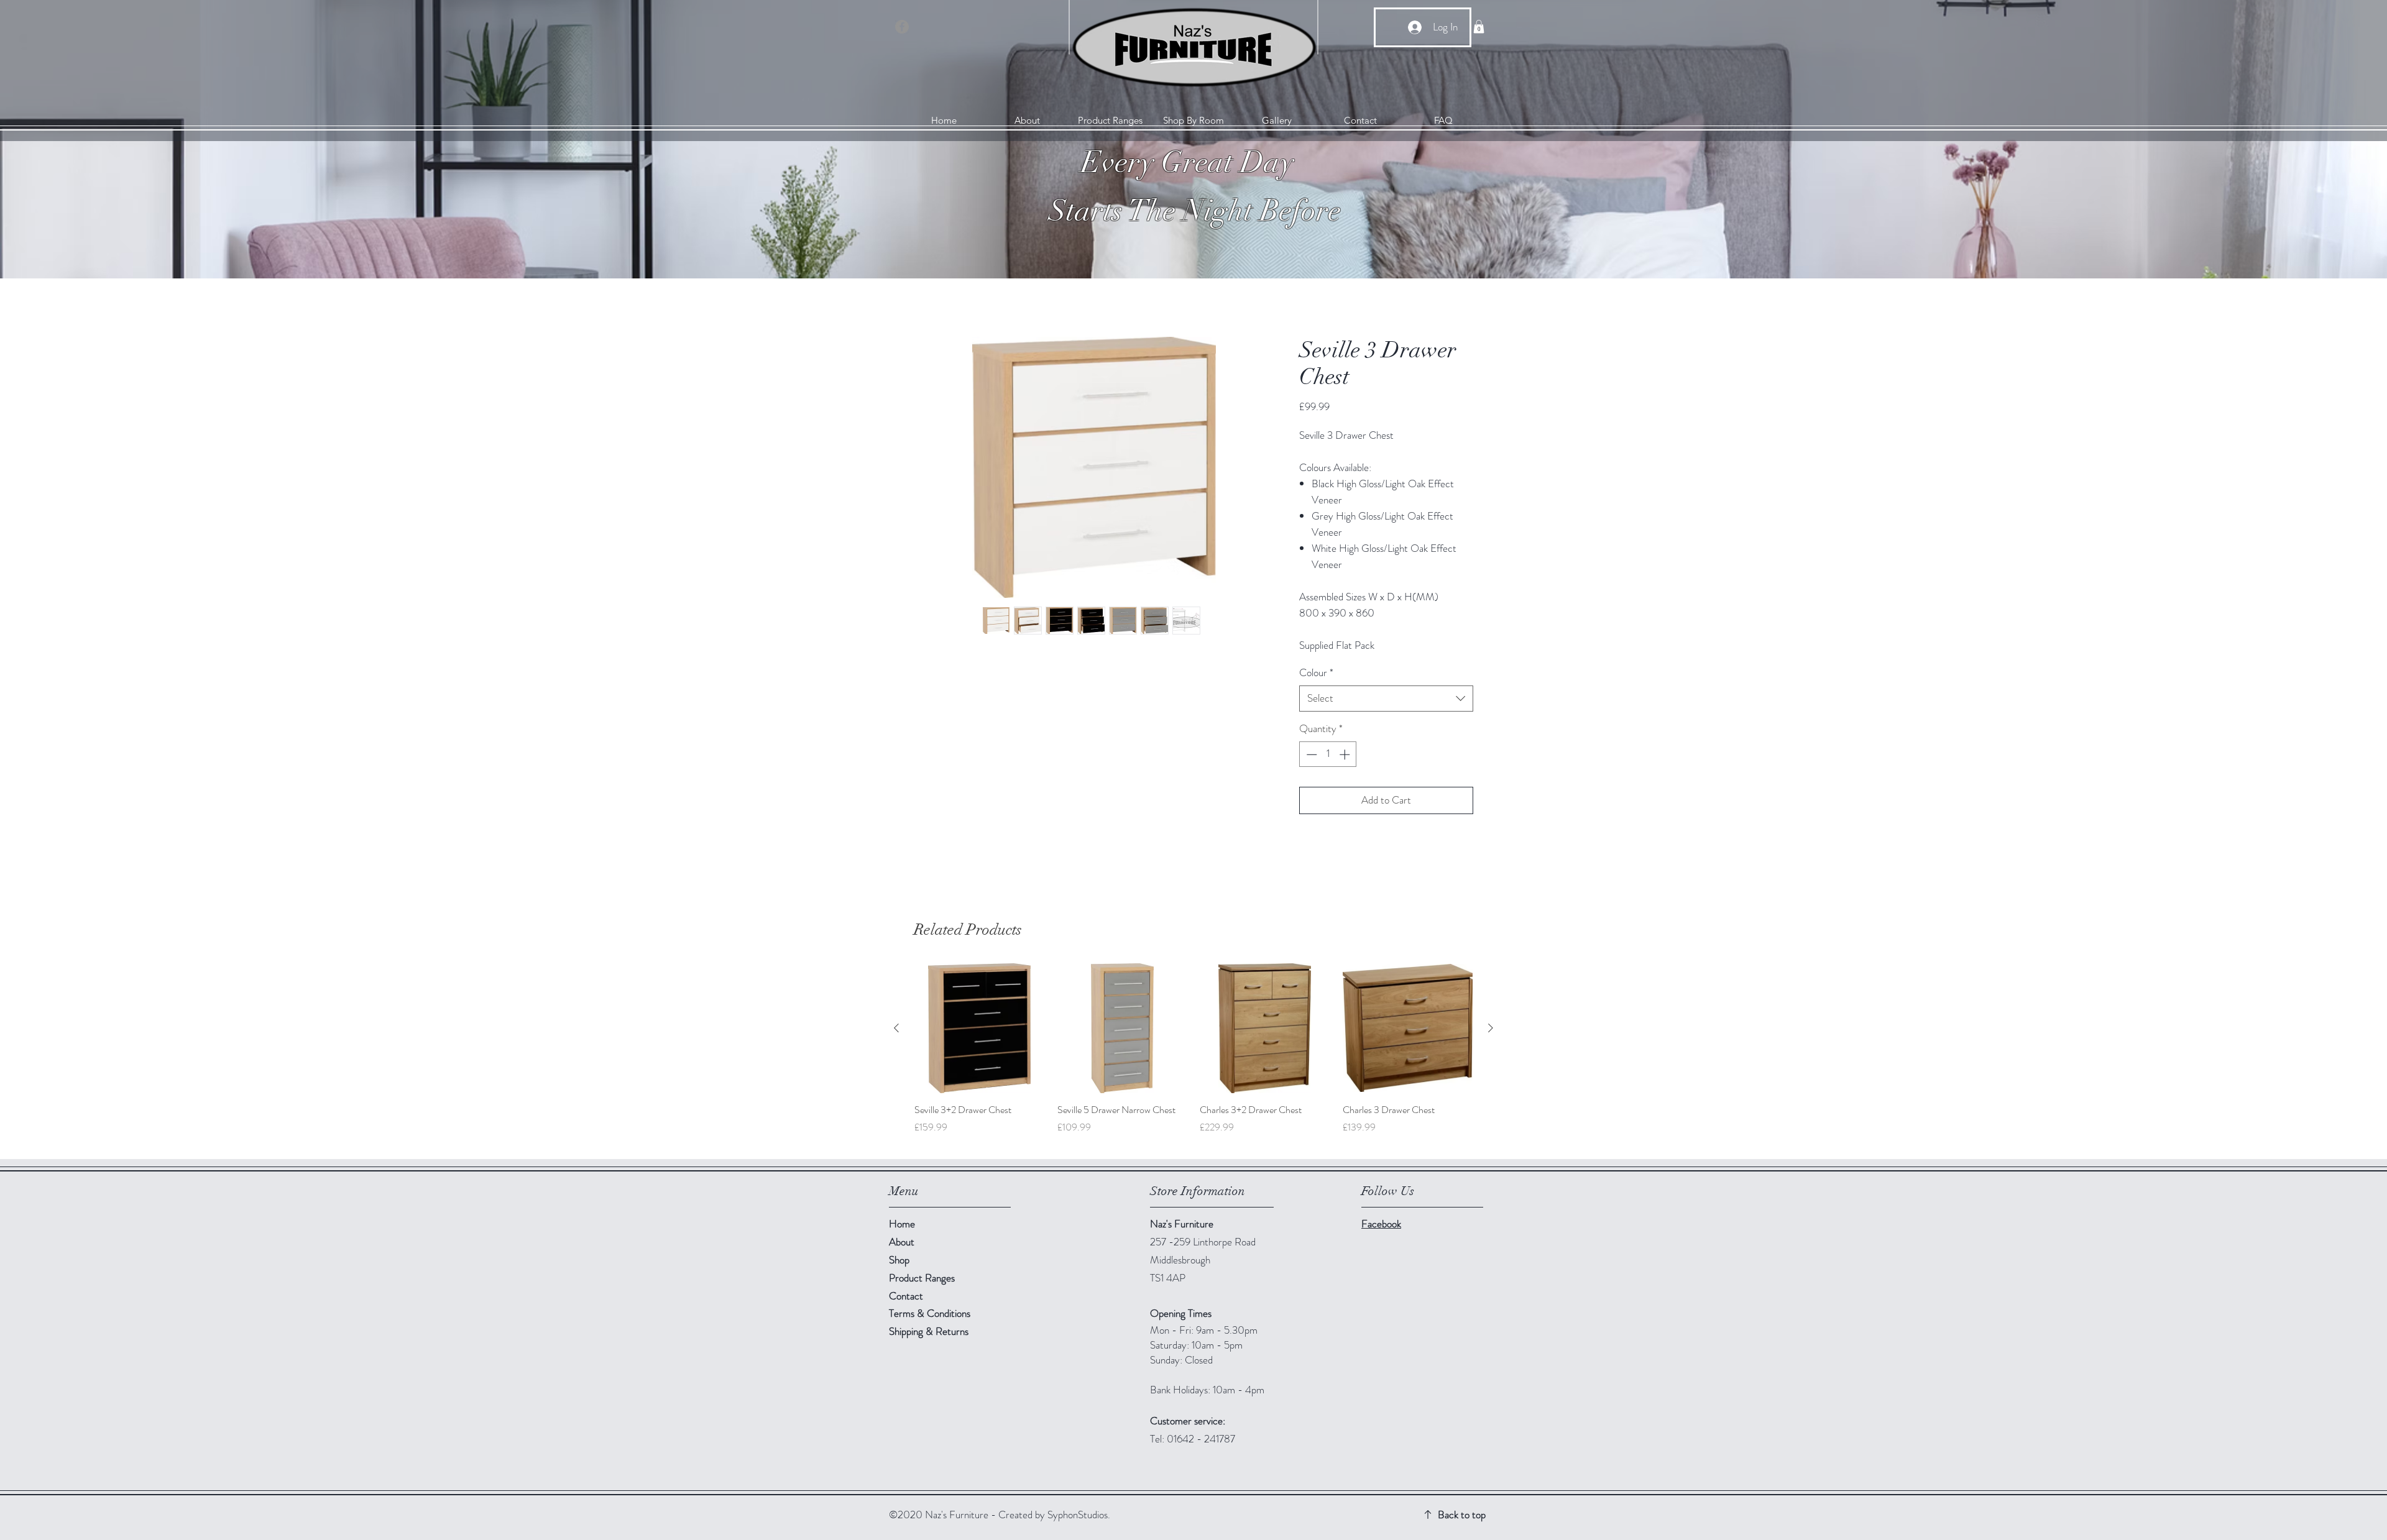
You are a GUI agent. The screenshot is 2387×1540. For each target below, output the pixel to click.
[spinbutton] (1328, 754)
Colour (1316, 673)
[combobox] (1386, 699)
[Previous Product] (896, 1028)
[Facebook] (902, 27)
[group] (1193, 1056)
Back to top (1462, 1515)
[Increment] (1346, 754)
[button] (1479, 27)
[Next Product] (1491, 1028)
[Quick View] (980, 1029)
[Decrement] (1310, 754)
